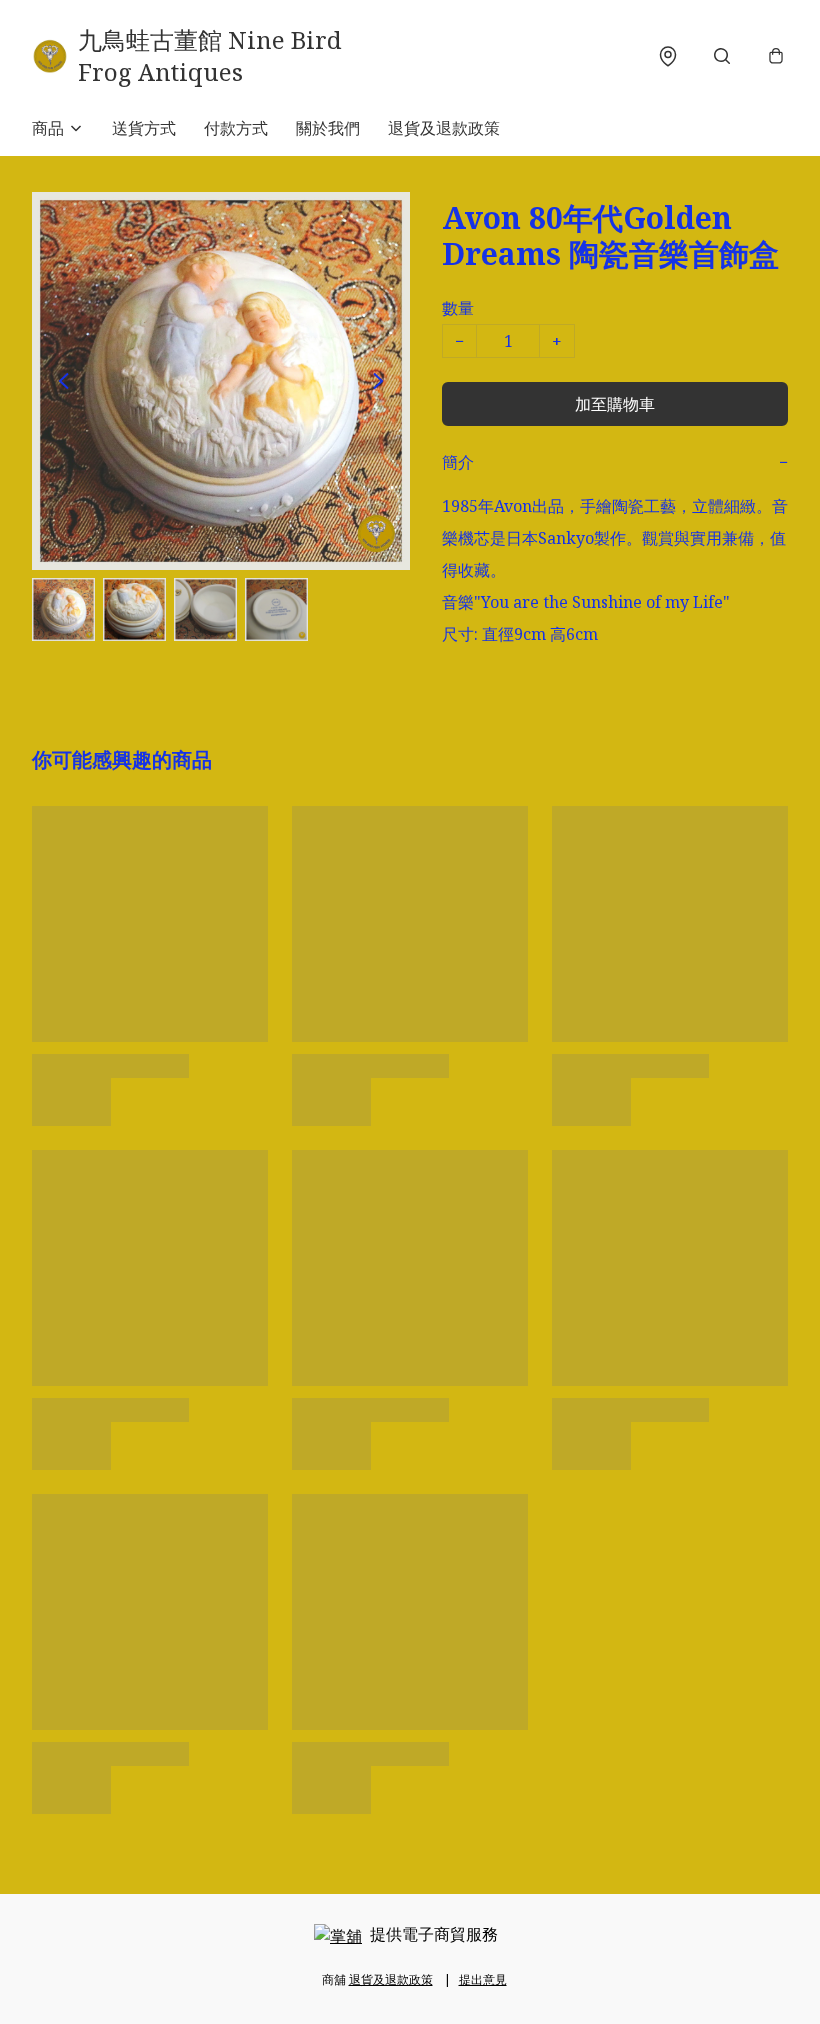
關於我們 (328, 128)
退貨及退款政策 (444, 128)
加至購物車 (615, 404)
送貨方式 (144, 128)
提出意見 (483, 1979)
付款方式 (236, 128)
